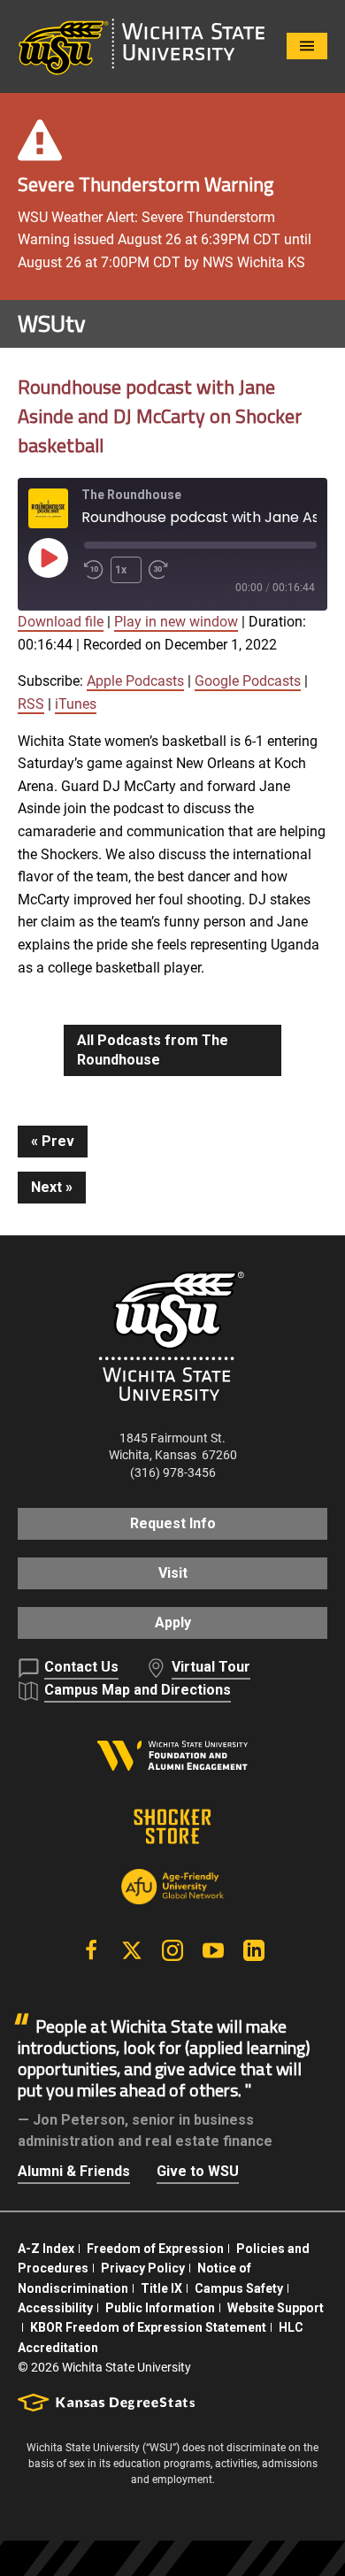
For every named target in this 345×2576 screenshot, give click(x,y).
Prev (58, 1141)
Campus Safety (239, 2288)
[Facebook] (91, 1950)
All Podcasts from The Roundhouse (153, 1050)
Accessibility (55, 2308)
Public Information (160, 2308)
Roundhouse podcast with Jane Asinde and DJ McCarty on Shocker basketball (160, 416)
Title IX (161, 2288)
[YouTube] (213, 1950)
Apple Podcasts (135, 681)
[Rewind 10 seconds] (94, 570)
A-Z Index (46, 2249)
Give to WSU (198, 2171)
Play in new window (176, 622)
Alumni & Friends (74, 2171)
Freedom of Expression (155, 2249)
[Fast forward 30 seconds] (162, 570)
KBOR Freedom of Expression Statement (148, 2327)
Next (46, 1187)
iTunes (76, 704)
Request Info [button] (173, 1523)
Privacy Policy (143, 2268)
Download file (61, 622)
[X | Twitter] (132, 1950)
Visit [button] (173, 1573)
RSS (31, 704)
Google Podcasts (248, 681)
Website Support (276, 2308)
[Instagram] (172, 1950)
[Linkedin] (254, 1950)
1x (121, 570)
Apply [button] (173, 1622)
